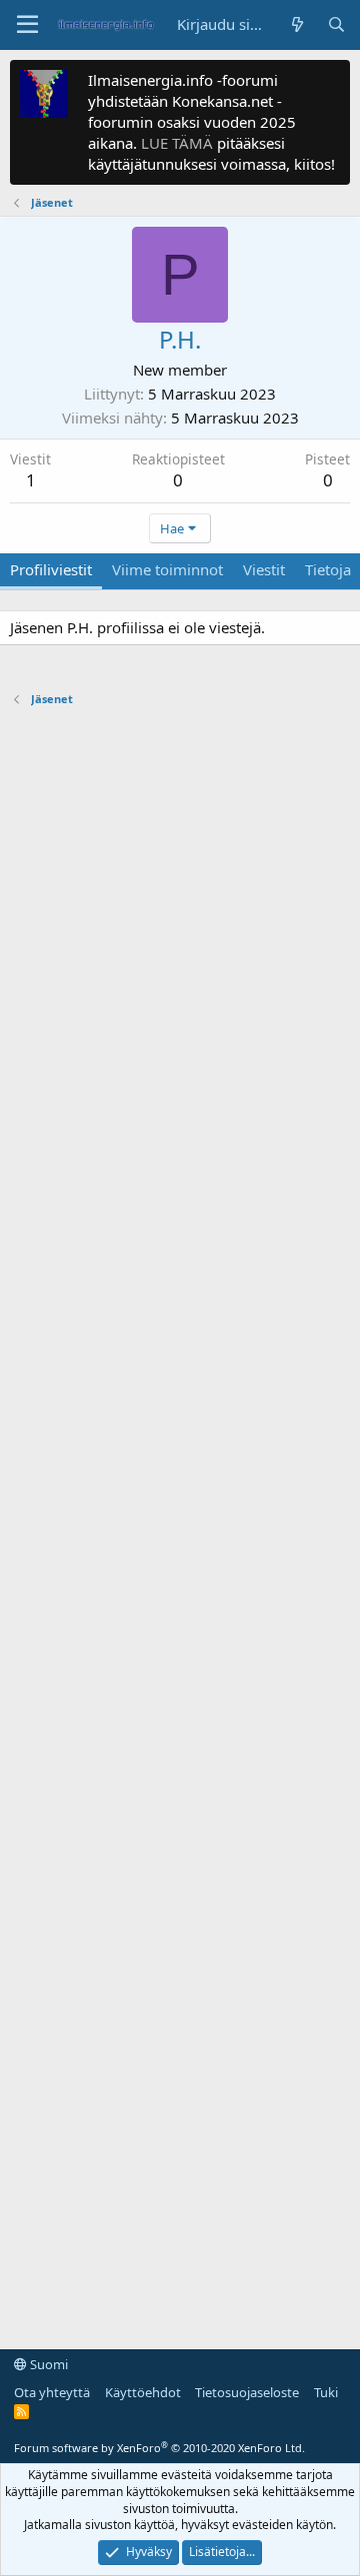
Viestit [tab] (264, 569)
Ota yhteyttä (52, 2392)
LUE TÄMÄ (177, 143)
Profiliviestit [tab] (51, 569)
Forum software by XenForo (159, 2448)
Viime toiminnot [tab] (167, 569)
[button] (27, 25)
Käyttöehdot (143, 2392)
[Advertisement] (180, 1518)
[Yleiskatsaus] (296, 24)
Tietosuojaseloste (247, 2392)
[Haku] (336, 24)
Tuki (326, 2392)
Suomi (47, 2364)
